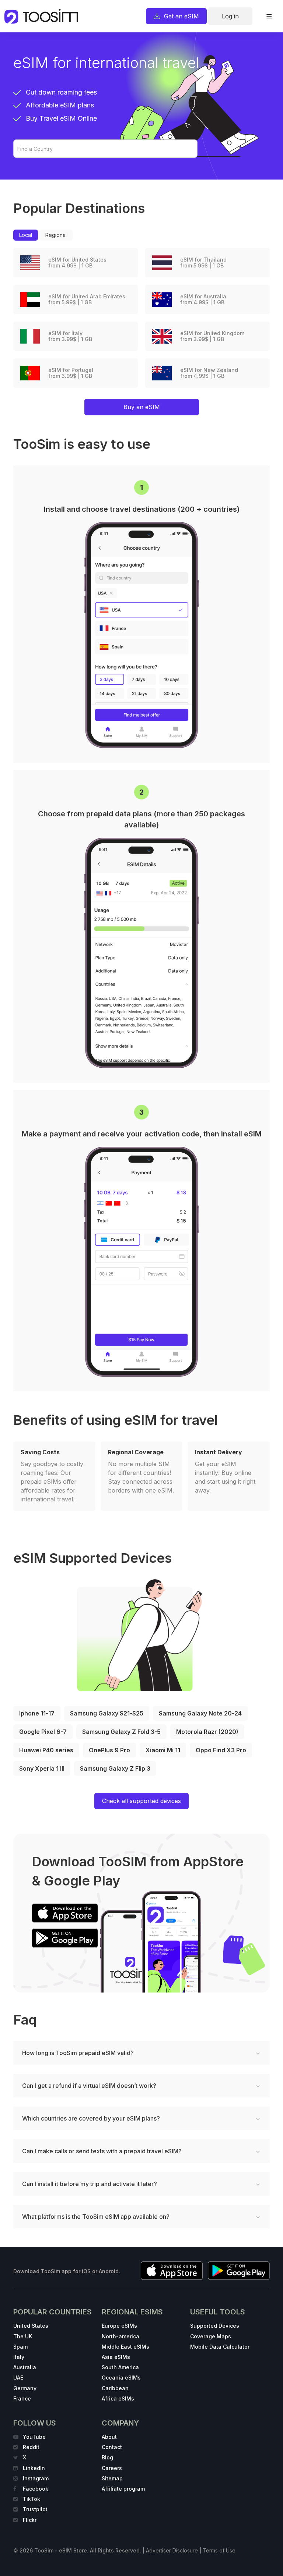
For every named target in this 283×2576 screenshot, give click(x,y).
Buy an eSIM (142, 407)
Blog (107, 2457)
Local (26, 235)
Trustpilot (35, 2509)
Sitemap (112, 2478)
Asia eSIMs (116, 2357)
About (109, 2437)
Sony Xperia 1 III (42, 1768)
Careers (112, 2468)
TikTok (32, 2499)
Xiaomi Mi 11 (163, 1750)
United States (31, 2326)
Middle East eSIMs (125, 2347)
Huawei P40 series (46, 1750)
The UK (23, 2336)
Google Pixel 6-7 (43, 1732)
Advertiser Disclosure (172, 2550)
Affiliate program (123, 2489)
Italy (19, 2357)
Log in (230, 16)
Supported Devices (215, 2326)
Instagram (36, 2478)
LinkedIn (34, 2468)
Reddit (31, 2447)
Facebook (36, 2489)
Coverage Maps (211, 2336)
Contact (112, 2447)
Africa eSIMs (118, 2398)
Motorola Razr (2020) (207, 1732)
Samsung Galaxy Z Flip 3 (115, 1768)
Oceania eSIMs (121, 2378)
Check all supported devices (141, 1801)
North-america (120, 2336)
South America (120, 2367)
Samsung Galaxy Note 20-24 (200, 1713)
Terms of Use (219, 2550)
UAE (18, 2378)
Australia (25, 2367)
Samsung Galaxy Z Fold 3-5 (121, 1732)
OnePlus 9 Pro (109, 1750)
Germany (25, 2388)
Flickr (30, 2520)
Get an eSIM (181, 16)
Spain (21, 2347)
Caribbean (115, 2388)
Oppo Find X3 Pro (221, 1750)
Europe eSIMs (119, 2326)
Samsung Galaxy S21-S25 (107, 1713)
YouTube (34, 2437)
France (22, 2398)
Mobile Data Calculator (220, 2347)
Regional (56, 235)
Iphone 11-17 (37, 1713)
